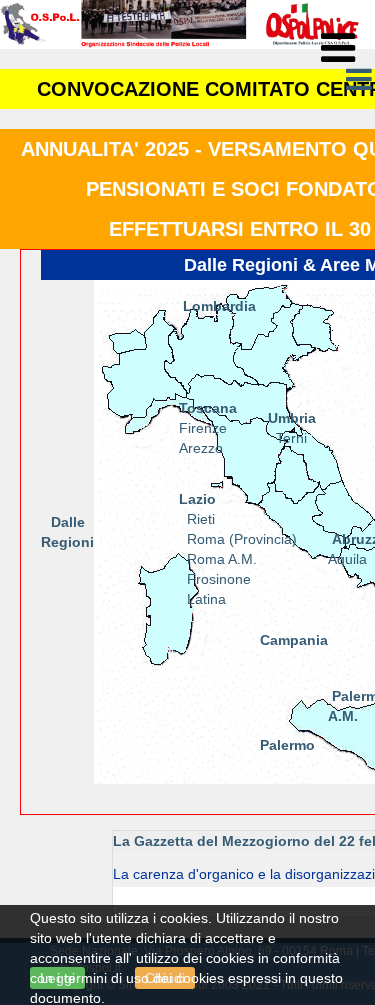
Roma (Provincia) (242, 539)
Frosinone (217, 579)
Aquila (347, 559)
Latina (206, 599)
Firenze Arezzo (208, 428)
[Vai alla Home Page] (180, 23)
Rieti (201, 519)
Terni (291, 438)
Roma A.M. (222, 559)
